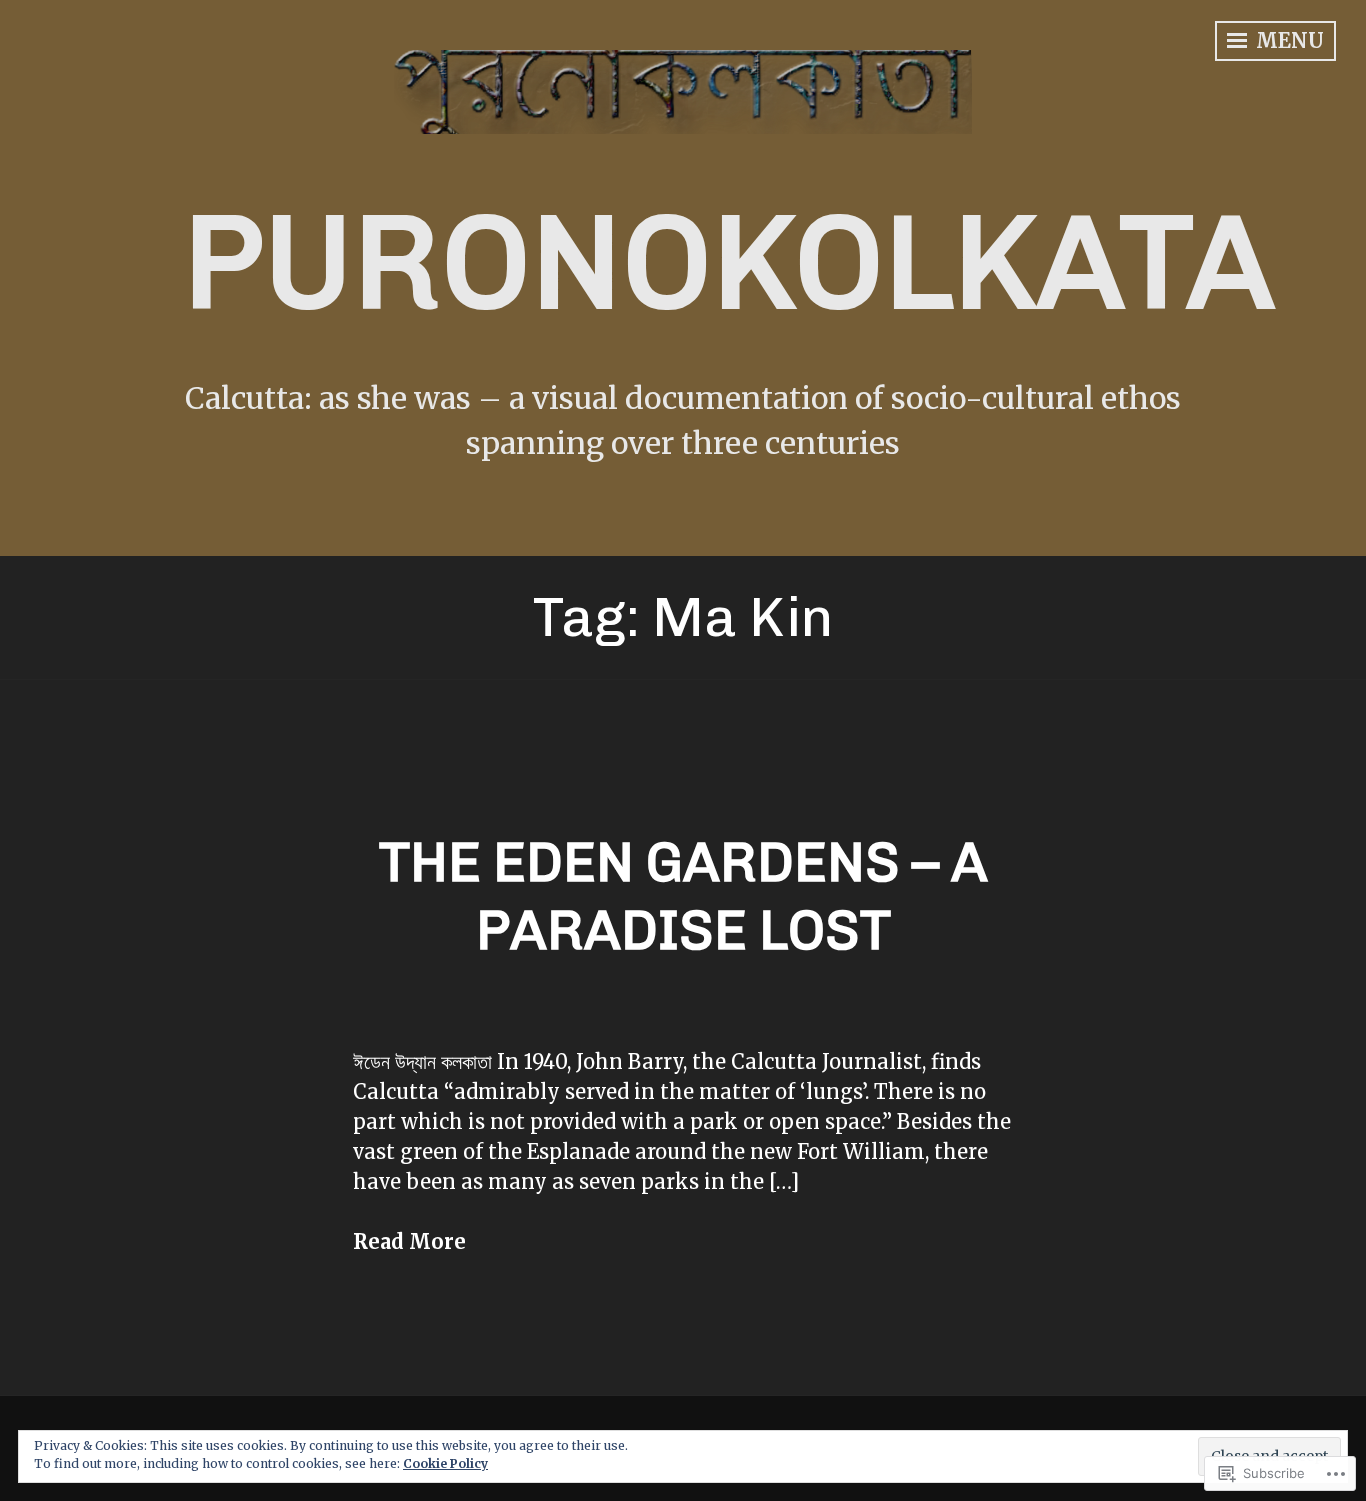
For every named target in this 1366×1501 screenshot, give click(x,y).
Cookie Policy (445, 1463)
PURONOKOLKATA (728, 262)
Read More (409, 1241)
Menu (1287, 40)
